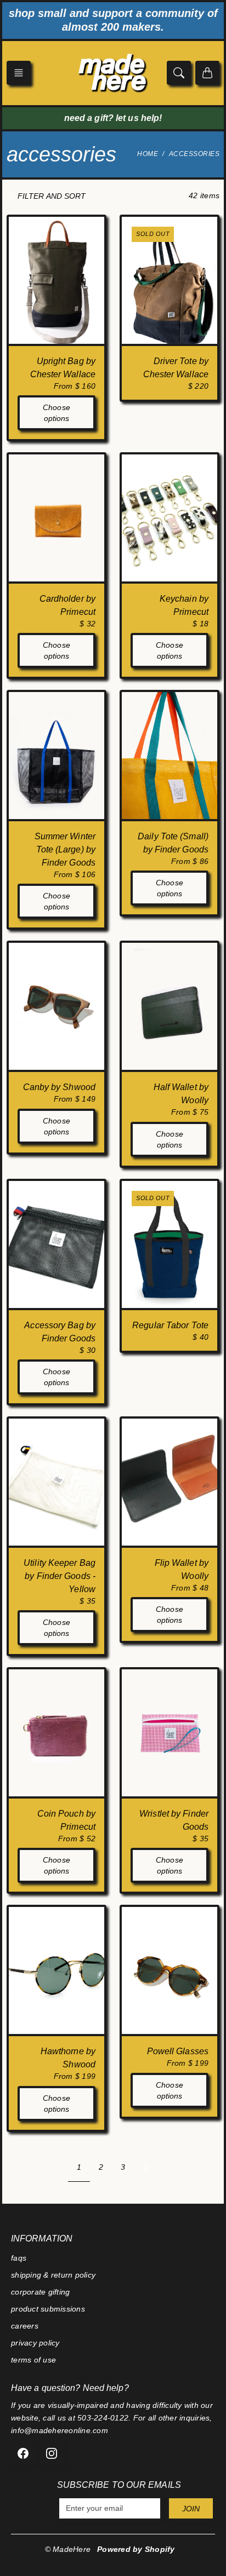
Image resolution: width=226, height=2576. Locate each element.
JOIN (191, 2509)
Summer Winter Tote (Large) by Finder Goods (65, 849)
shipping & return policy (53, 2275)
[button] (19, 73)
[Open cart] (207, 73)
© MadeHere (68, 2549)
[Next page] (146, 2167)
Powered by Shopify (136, 2549)
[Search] (179, 73)
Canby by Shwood (60, 1087)
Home (148, 154)
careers (25, 2326)
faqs (19, 2258)
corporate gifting (40, 2292)
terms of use (33, 2360)
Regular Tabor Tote (170, 1325)
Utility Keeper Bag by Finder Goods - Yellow (60, 1576)
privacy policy (35, 2343)
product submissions (48, 2309)
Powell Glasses (178, 2051)
